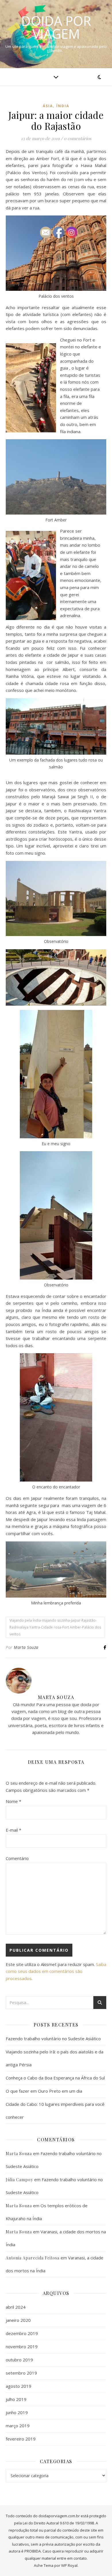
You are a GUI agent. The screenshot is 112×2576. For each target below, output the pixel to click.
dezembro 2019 (22, 2333)
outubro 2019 (19, 2360)
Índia (63, 106)
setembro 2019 (21, 2373)
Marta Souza (26, 1647)
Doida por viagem (56, 27)
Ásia (48, 106)
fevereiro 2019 (21, 2439)
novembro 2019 (22, 2347)
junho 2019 (17, 2412)
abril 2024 (16, 2307)
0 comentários (78, 138)
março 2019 (18, 2426)
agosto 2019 (19, 2386)
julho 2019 (16, 2399)
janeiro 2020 (18, 2320)
